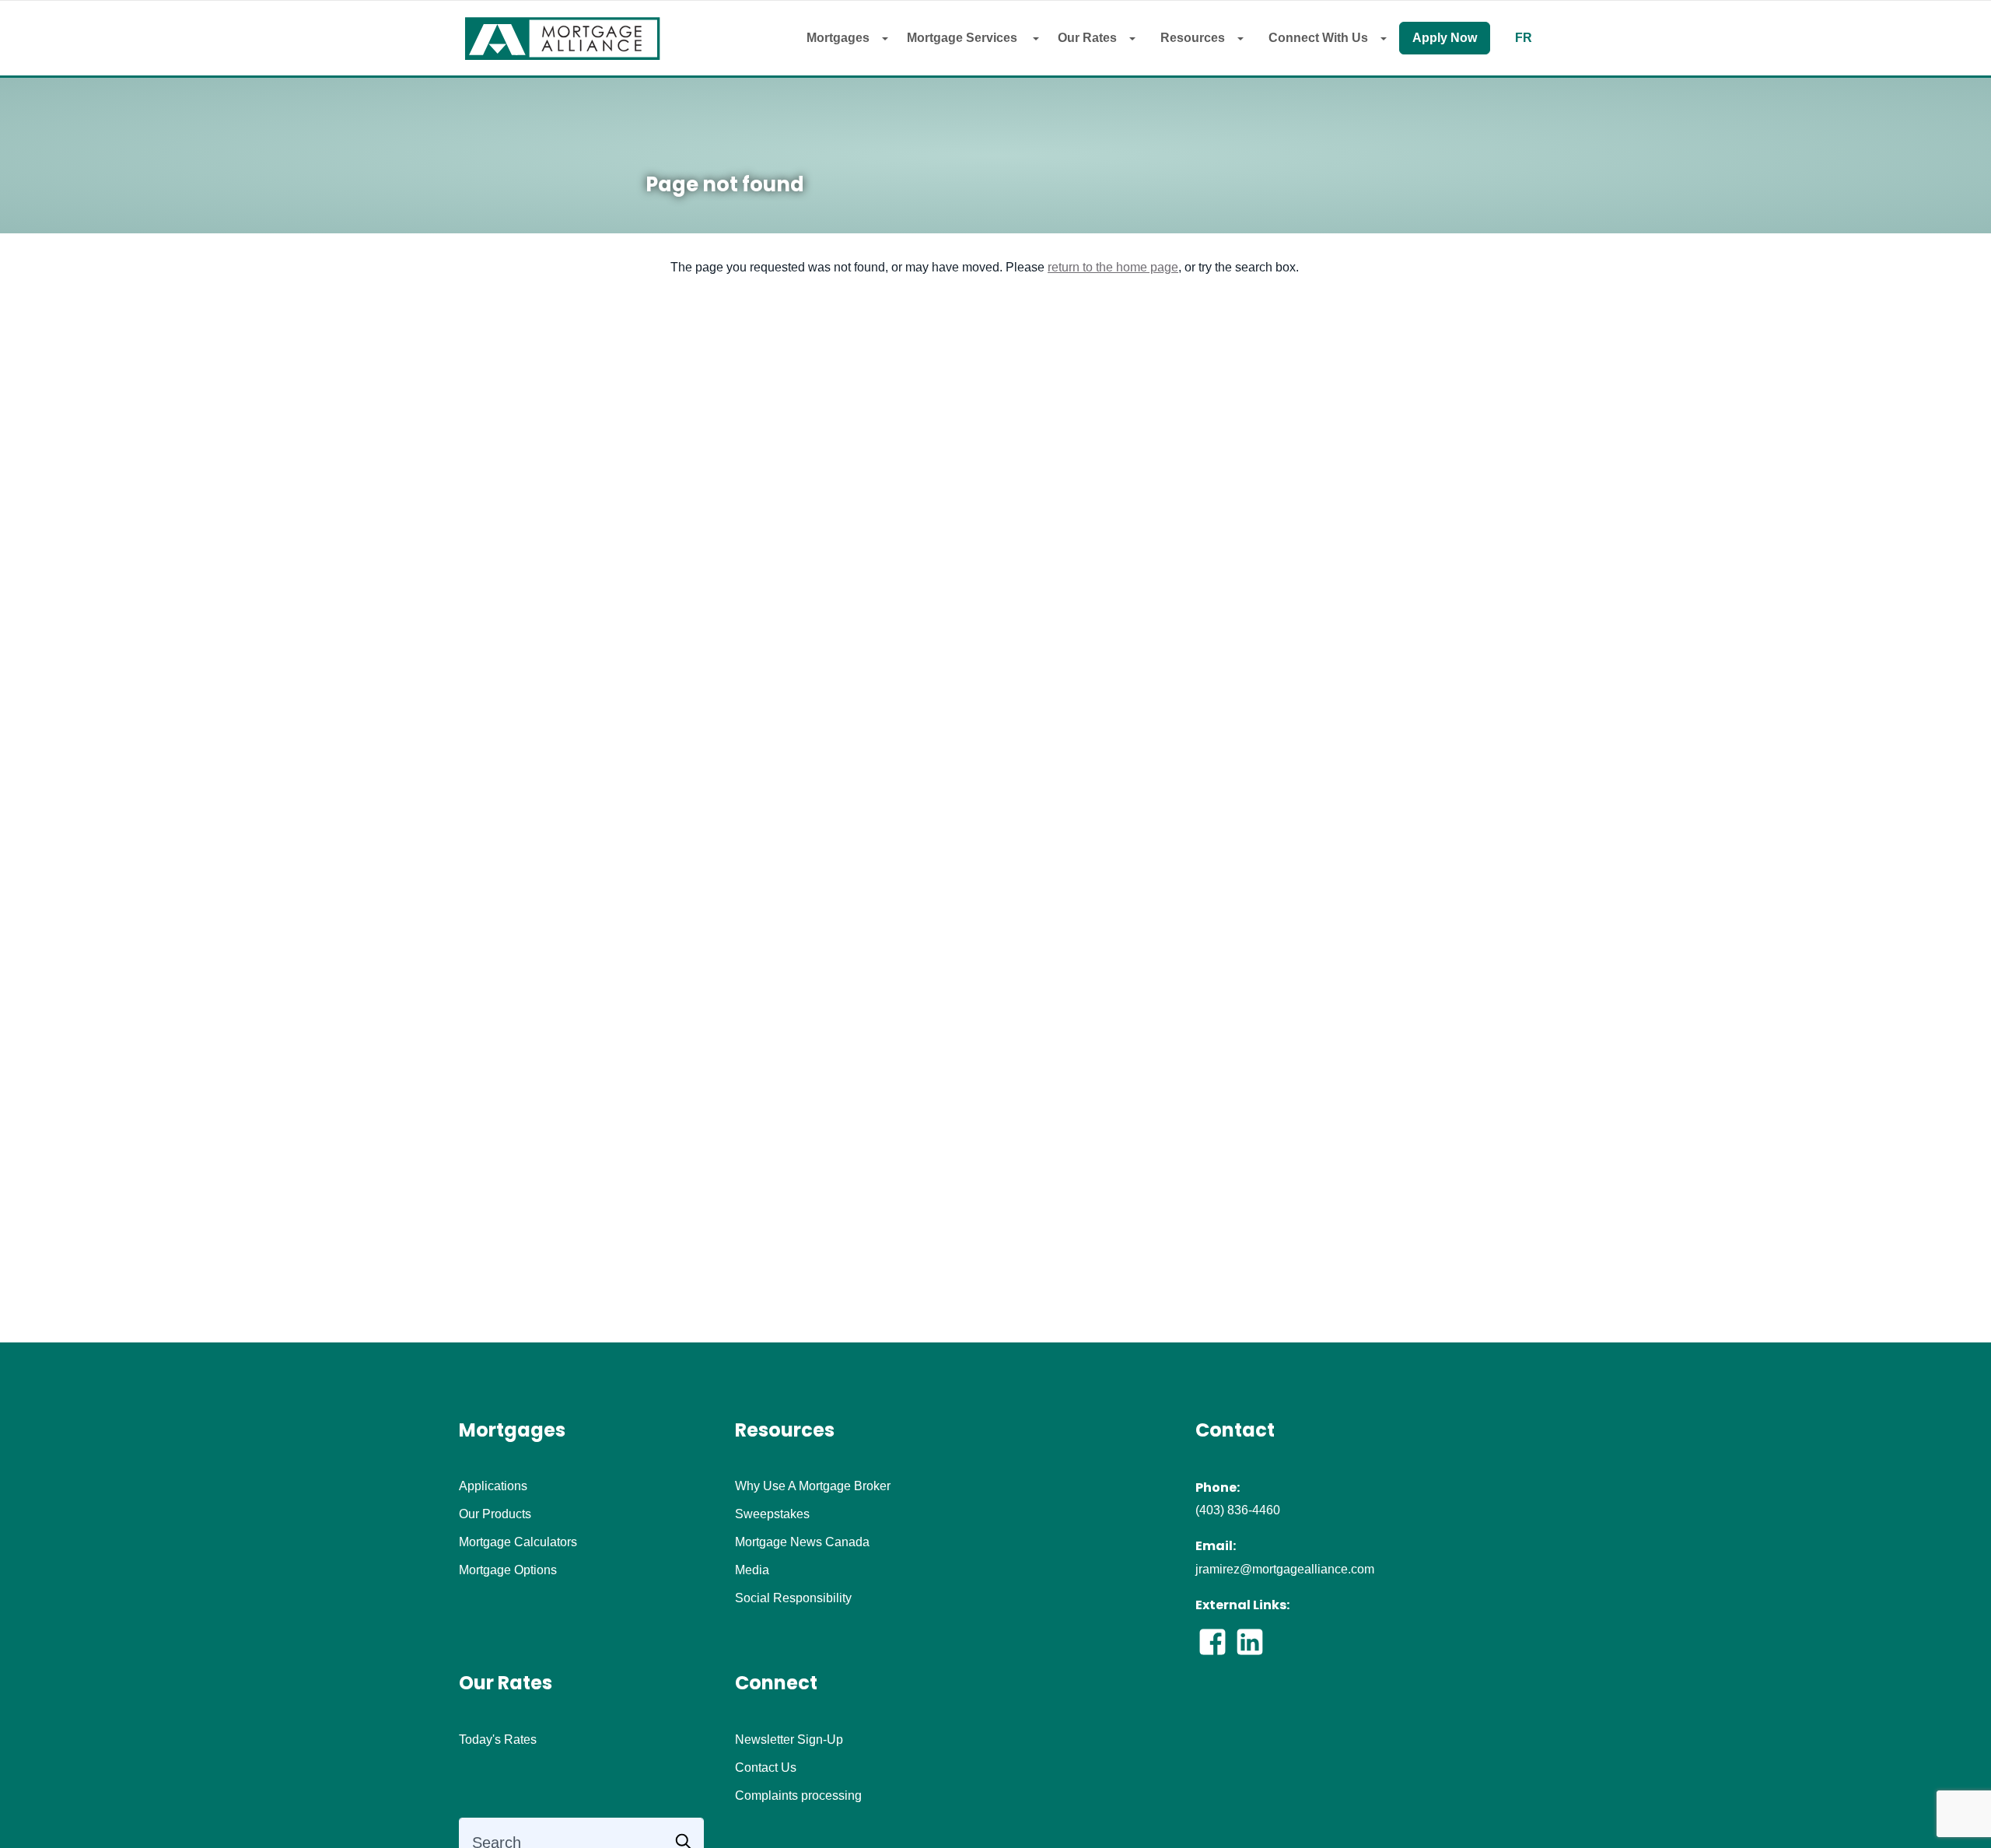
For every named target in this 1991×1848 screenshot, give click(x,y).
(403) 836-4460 (1238, 1510)
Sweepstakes (772, 1514)
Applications (493, 1486)
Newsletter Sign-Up (789, 1740)
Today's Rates (498, 1740)
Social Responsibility (793, 1598)
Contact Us (766, 1768)
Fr (1524, 38)
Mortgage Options (508, 1570)
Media (752, 1570)
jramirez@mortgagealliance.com (1285, 1569)
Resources (1193, 38)
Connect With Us (1318, 38)
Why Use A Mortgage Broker (813, 1486)
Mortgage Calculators (518, 1542)
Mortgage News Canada (802, 1542)
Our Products (495, 1514)
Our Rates (1087, 38)
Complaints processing (798, 1796)
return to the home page (1113, 267)
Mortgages (838, 38)
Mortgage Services (964, 38)
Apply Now (1445, 38)
